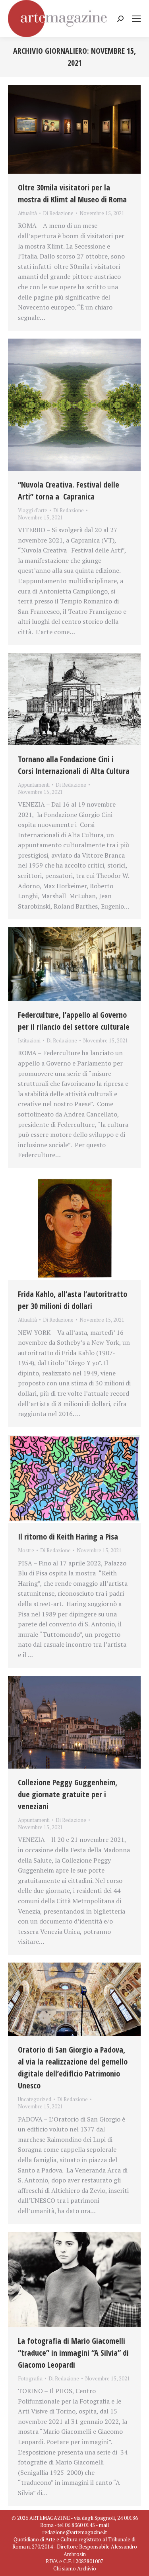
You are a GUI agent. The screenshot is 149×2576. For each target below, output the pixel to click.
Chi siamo (65, 2568)
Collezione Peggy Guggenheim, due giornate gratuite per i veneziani (68, 1794)
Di (58, 213)
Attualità (27, 213)
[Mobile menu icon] (136, 19)
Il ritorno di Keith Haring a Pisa (68, 1537)
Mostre (26, 1550)
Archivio (87, 2568)
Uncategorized (35, 2099)
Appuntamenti (34, 785)
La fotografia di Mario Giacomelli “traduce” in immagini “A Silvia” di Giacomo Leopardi (73, 2353)
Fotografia (30, 2378)
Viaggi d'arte (33, 510)
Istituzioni (29, 1040)
